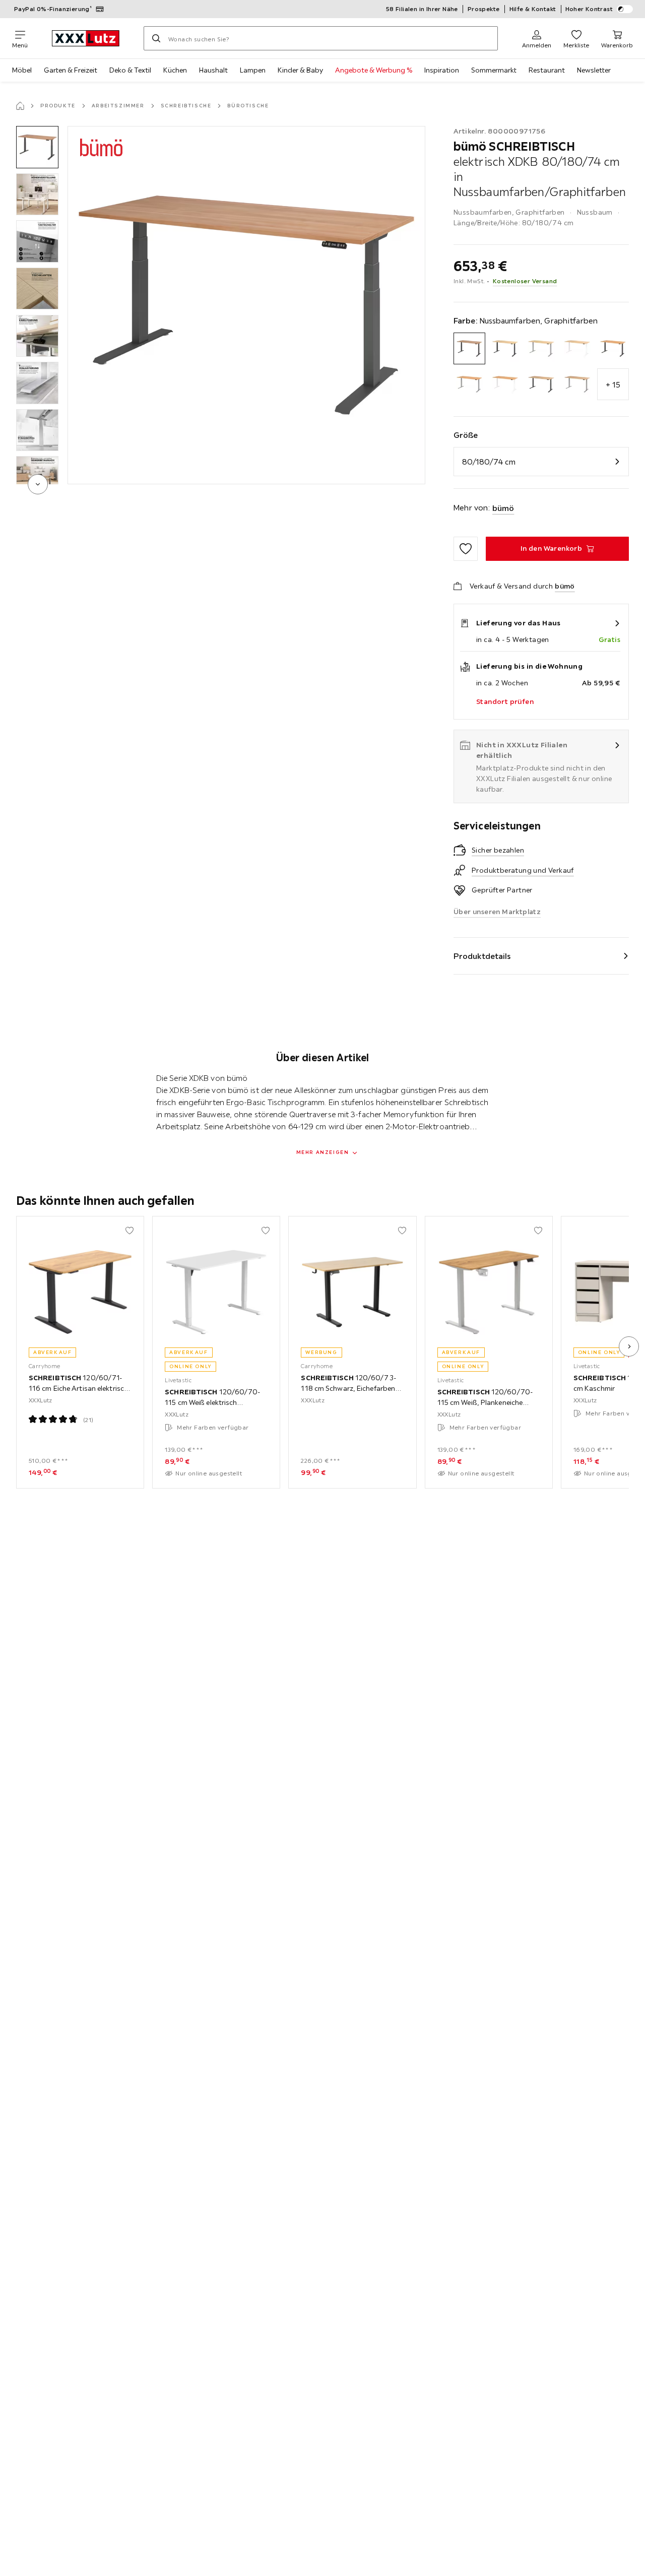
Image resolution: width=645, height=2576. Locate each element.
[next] (38, 484)
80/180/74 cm (489, 462)
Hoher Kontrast (589, 9)
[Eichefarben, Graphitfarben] (541, 384)
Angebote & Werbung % (374, 70)
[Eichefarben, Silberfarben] (577, 384)
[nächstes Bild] (629, 1346)
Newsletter (594, 70)
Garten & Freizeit (71, 70)
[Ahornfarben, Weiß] (577, 348)
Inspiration (442, 70)
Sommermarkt (494, 70)
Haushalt (213, 70)
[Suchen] (156, 38)
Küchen (175, 70)
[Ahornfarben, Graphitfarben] (505, 348)
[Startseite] (20, 106)
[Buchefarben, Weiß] (505, 384)
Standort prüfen (505, 701)
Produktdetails (482, 956)
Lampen (253, 70)
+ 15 (613, 384)
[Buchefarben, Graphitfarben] (613, 348)
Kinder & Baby (300, 70)
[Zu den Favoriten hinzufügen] (466, 549)
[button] (37, 147)
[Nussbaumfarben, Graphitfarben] (469, 348)
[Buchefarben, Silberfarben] (469, 384)
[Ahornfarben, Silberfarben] (541, 348)
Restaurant (547, 70)
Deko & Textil (130, 70)
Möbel (22, 70)
